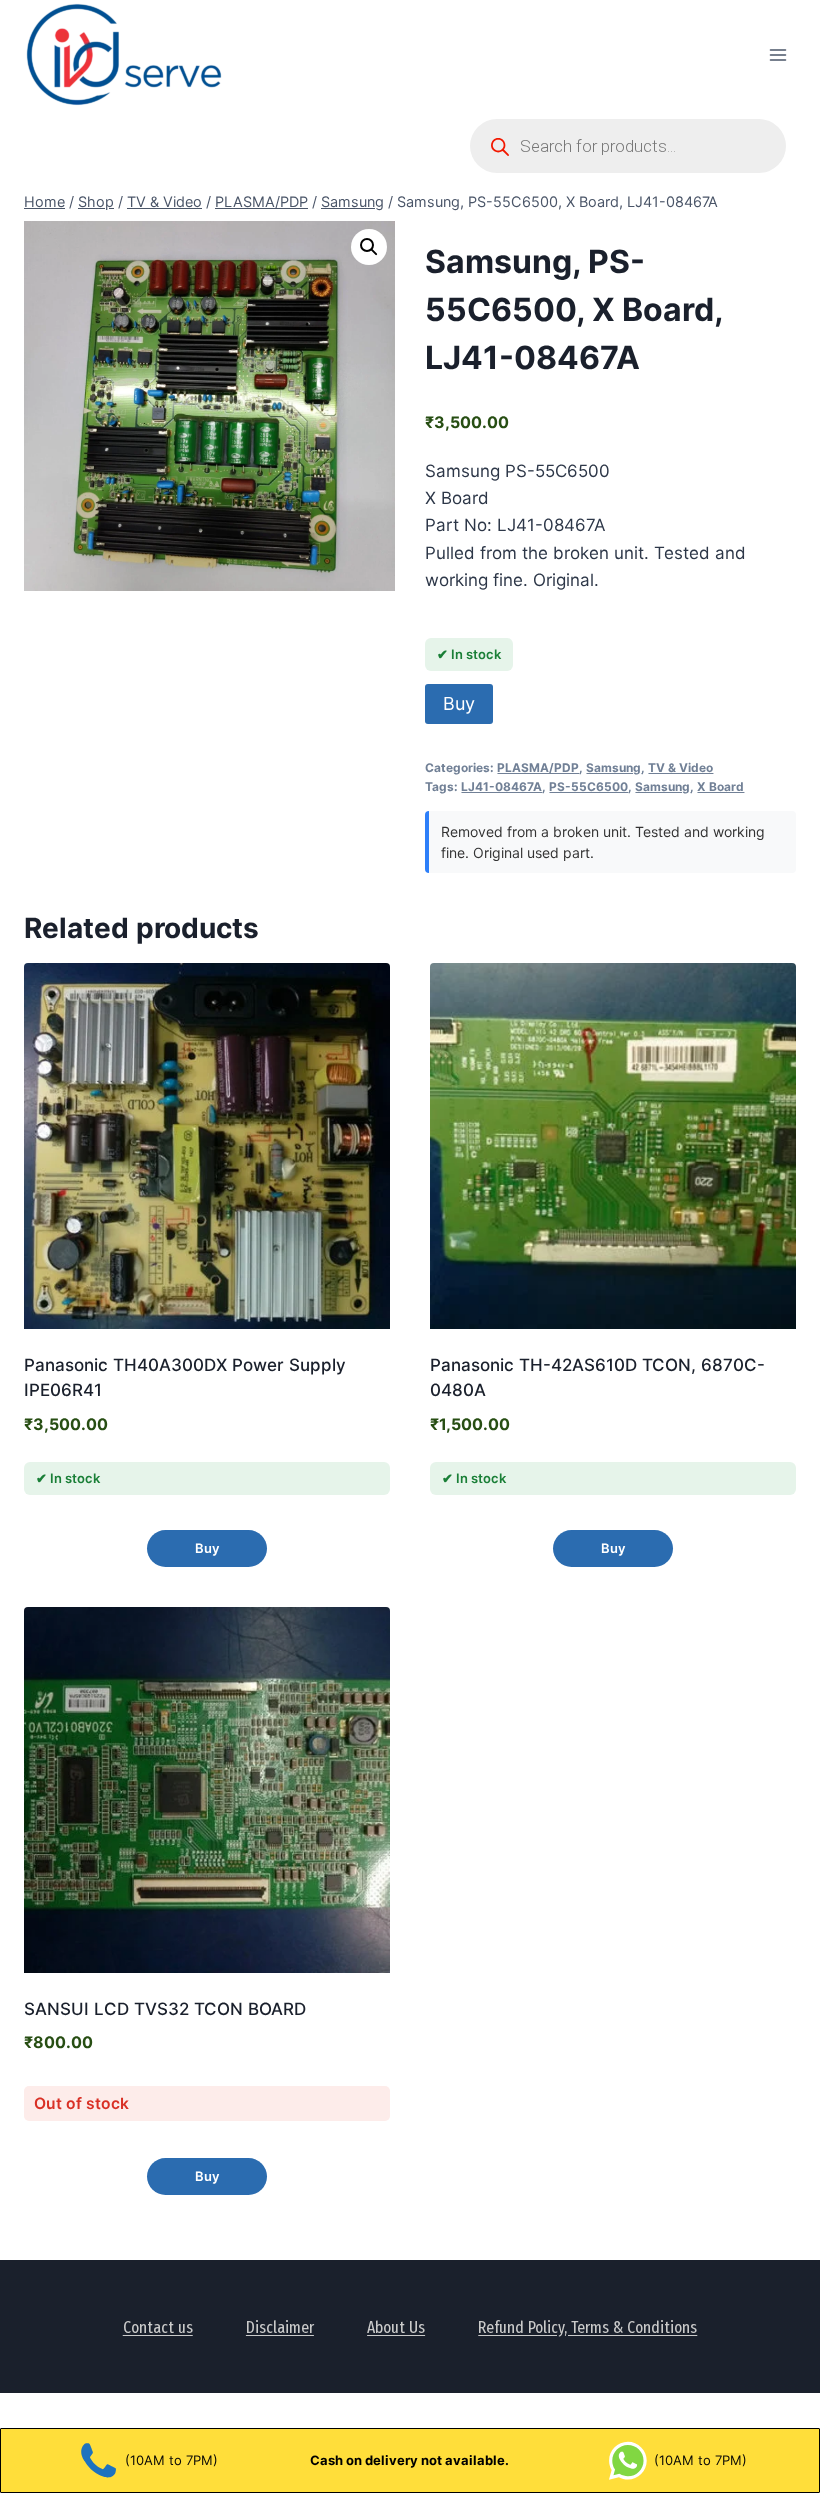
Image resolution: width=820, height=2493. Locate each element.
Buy (459, 703)
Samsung (613, 767)
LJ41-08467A (501, 786)
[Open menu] (777, 54)
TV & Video (680, 767)
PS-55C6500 (588, 786)
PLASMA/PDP (538, 767)
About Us (396, 2327)
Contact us (158, 2327)
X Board (720, 786)
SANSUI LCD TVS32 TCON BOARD (165, 2009)
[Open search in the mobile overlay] (628, 146)
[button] (369, 247)
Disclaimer (280, 2327)
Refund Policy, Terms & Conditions (587, 2327)
